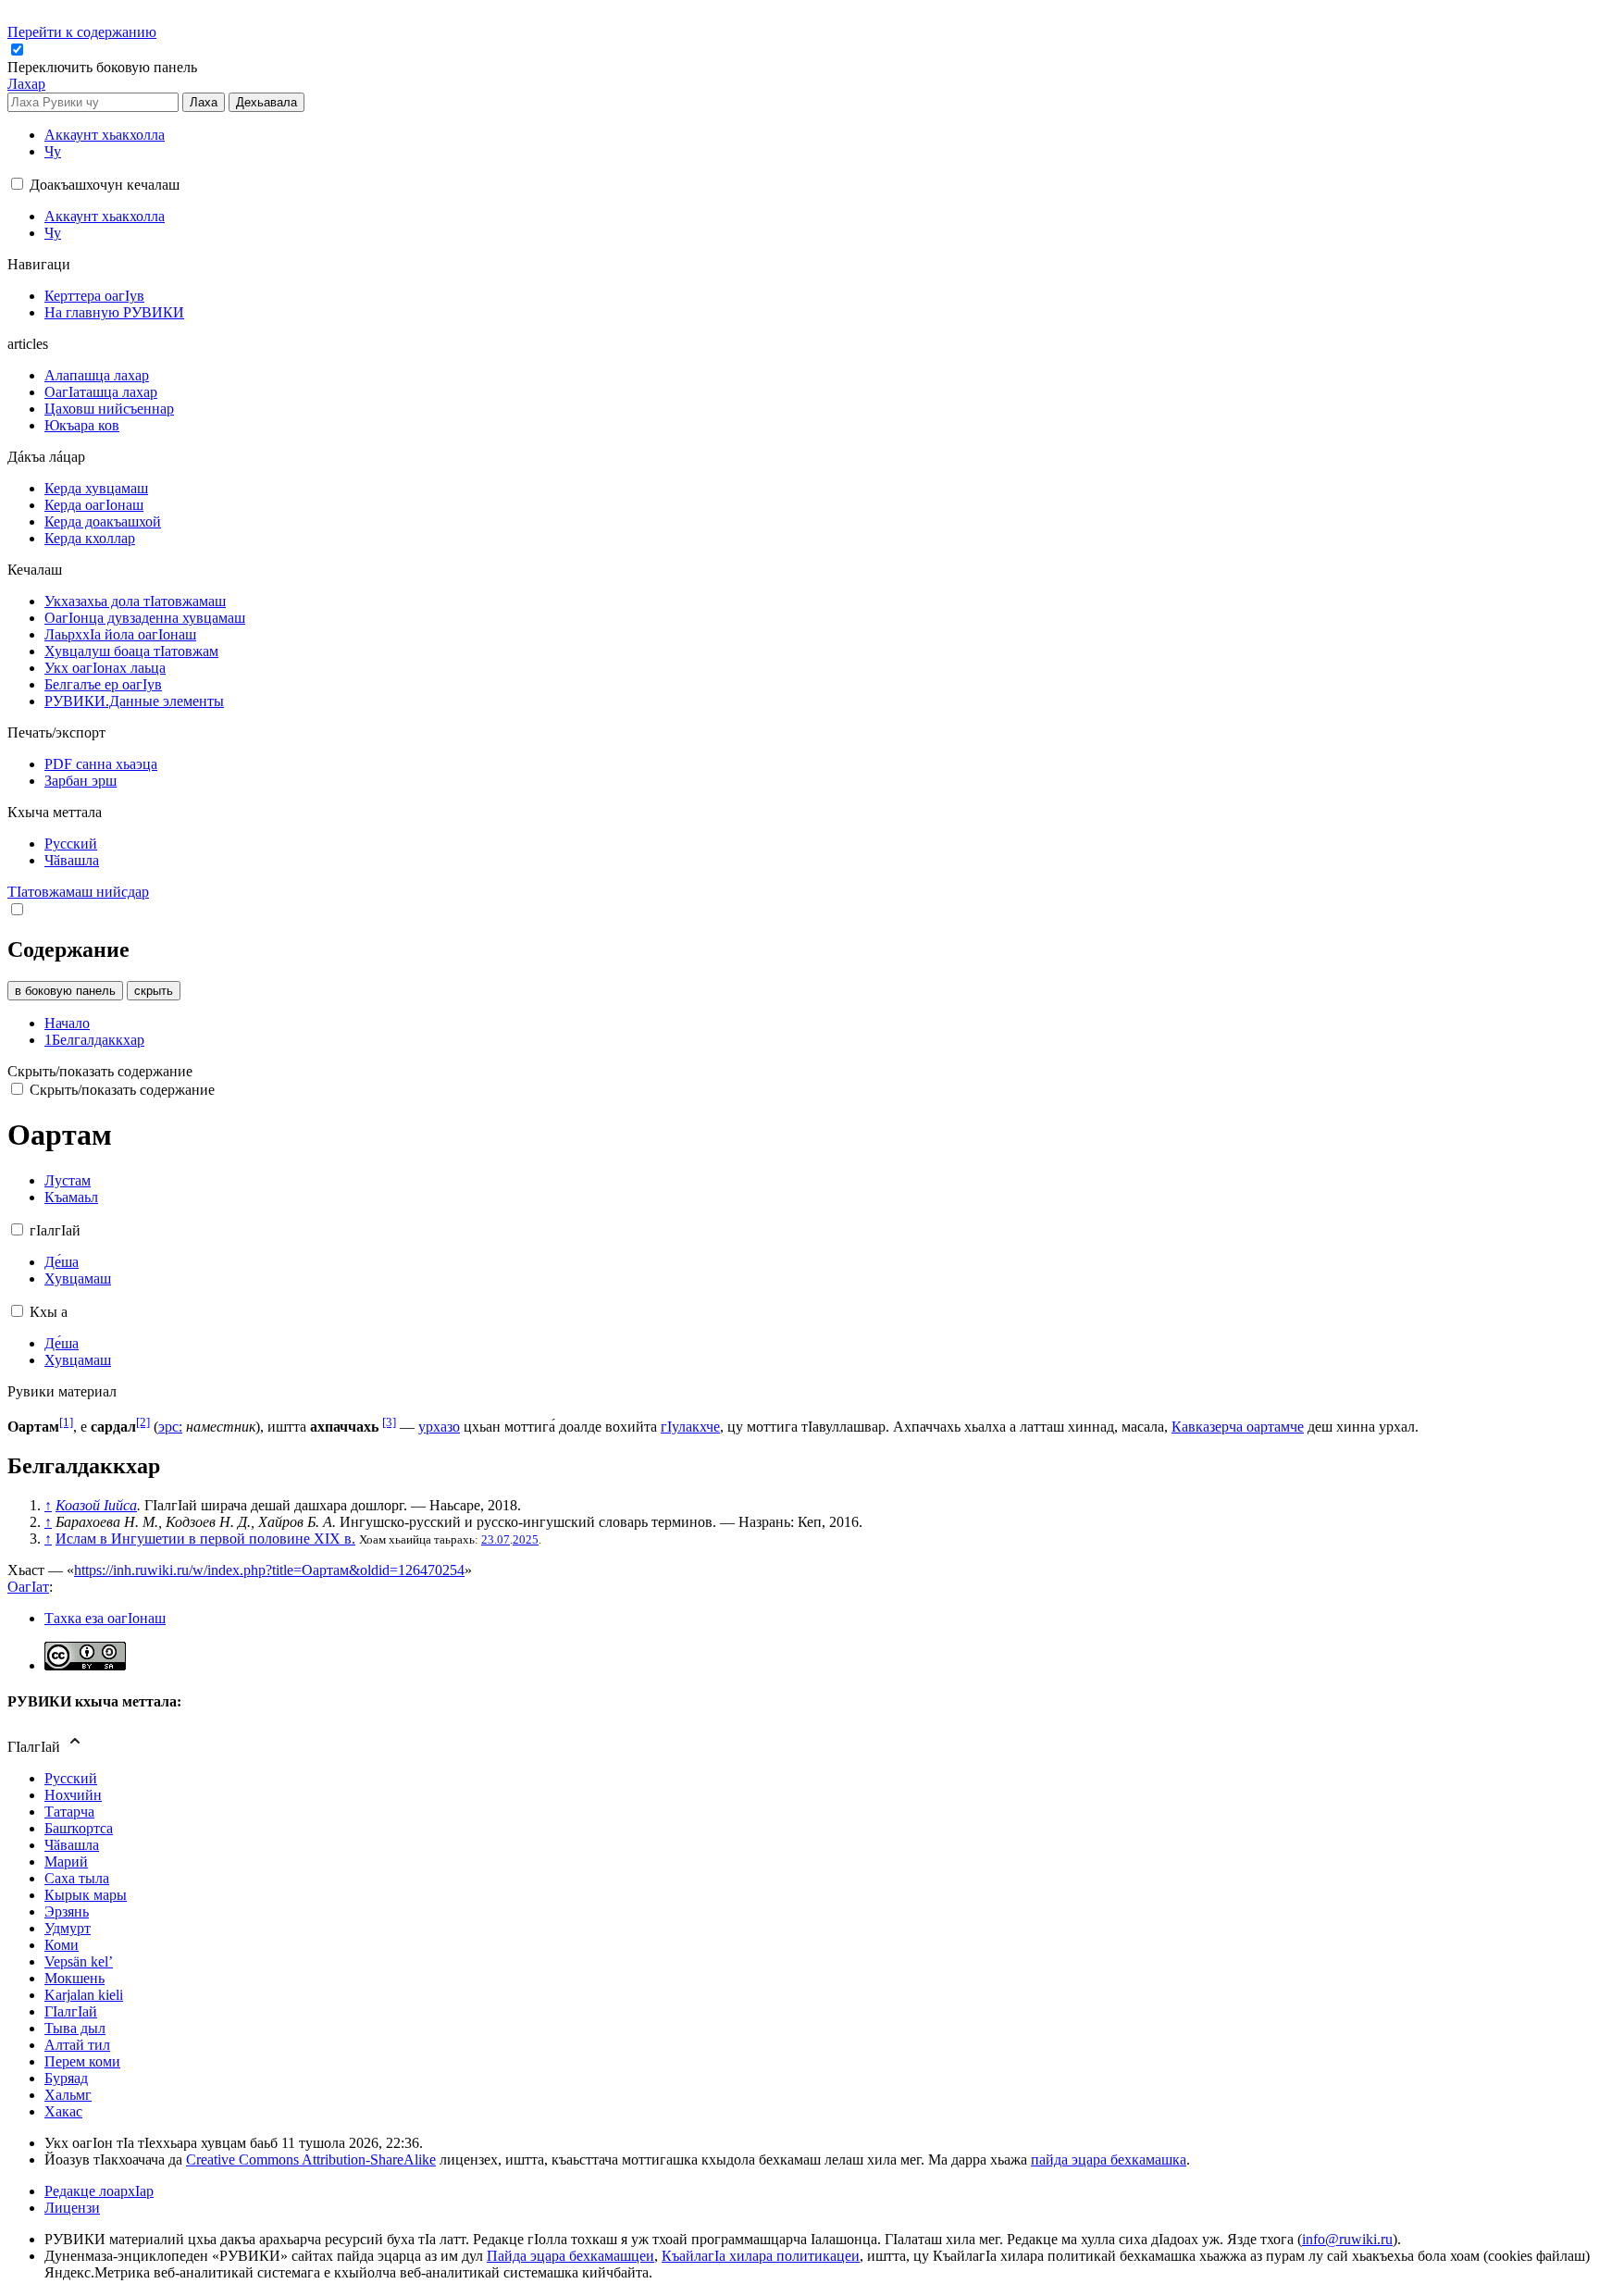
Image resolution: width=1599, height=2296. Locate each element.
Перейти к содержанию (82, 32)
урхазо (439, 1427)
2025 (526, 1539)
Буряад (66, 2078)
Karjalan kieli (84, 1995)
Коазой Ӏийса (96, 1505)
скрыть (154, 991)
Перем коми (82, 2061)
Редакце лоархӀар (99, 2191)
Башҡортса (79, 1828)
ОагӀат (28, 1587)
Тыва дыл (75, 2028)
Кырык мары (86, 1895)
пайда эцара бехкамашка (1109, 2159)
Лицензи (72, 2208)
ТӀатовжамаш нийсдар (78, 892)
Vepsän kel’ (79, 1961)
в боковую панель (65, 991)
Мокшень (74, 1978)
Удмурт (68, 1928)
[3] (389, 1422)
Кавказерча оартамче (1238, 1427)
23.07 (496, 1539)
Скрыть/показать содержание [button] (100, 1071)
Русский (71, 1778)
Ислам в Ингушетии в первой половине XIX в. (205, 1539)
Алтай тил (77, 2045)
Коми (62, 1945)
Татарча (69, 1812)
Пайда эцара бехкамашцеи (570, 2256)
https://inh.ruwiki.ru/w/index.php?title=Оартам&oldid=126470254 (269, 1570)
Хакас (63, 2111)
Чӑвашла (72, 1845)
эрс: (170, 1427)
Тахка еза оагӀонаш (105, 1618)
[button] (104, 67)
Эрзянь (67, 1911)
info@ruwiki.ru (1347, 2239)
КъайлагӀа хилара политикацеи (761, 2256)
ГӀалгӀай (71, 2011)
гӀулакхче (690, 1427)
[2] (143, 1422)
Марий (66, 1862)
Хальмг (68, 2095)
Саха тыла (77, 1878)
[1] (66, 1422)
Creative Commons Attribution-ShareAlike (311, 2159)
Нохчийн (73, 1795)
